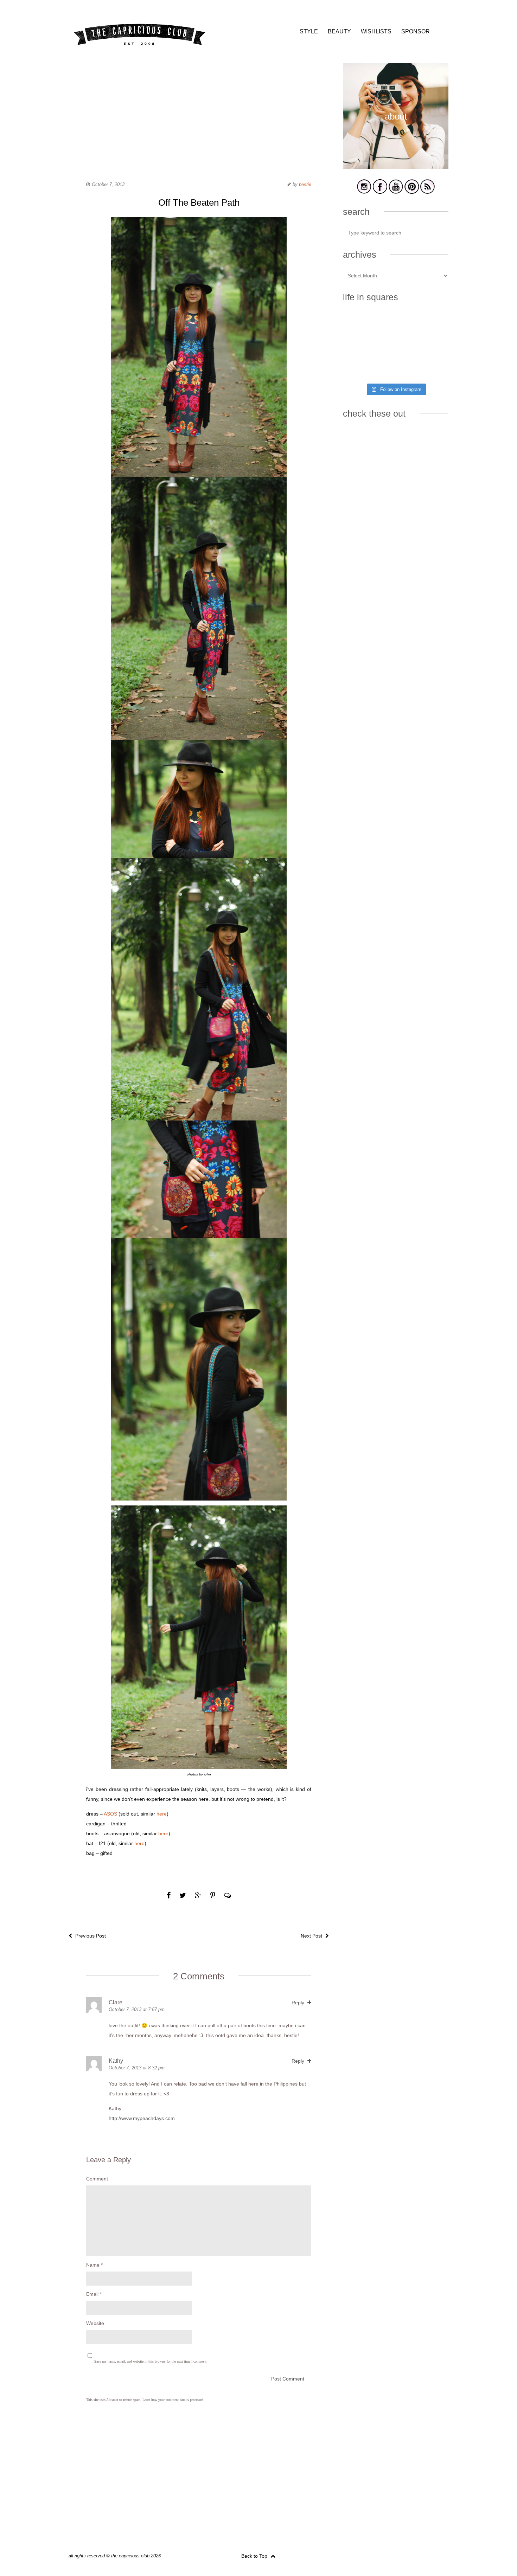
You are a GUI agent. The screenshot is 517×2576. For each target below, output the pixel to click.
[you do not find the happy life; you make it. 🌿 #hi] (395, 325)
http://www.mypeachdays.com (142, 2118)
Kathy (116, 2061)
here (162, 1814)
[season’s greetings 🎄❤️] (359, 325)
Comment (97, 2179)
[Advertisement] (199, 113)
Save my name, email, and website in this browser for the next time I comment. (151, 2361)
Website (95, 2323)
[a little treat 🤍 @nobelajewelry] (432, 325)
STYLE (309, 31)
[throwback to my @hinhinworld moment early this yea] (359, 368)
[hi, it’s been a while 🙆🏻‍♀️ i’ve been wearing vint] (395, 368)
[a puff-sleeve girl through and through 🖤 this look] (432, 346)
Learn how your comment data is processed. (173, 2400)
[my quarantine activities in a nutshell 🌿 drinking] (432, 368)
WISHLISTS (376, 31)
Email (94, 2294)
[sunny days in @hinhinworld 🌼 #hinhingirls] (359, 346)
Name (94, 2265)
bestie (305, 184)
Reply (299, 2003)
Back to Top (255, 2556)
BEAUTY (339, 31)
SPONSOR (416, 31)
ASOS (110, 1814)
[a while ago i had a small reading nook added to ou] (395, 346)
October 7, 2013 (108, 184)
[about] (396, 168)
